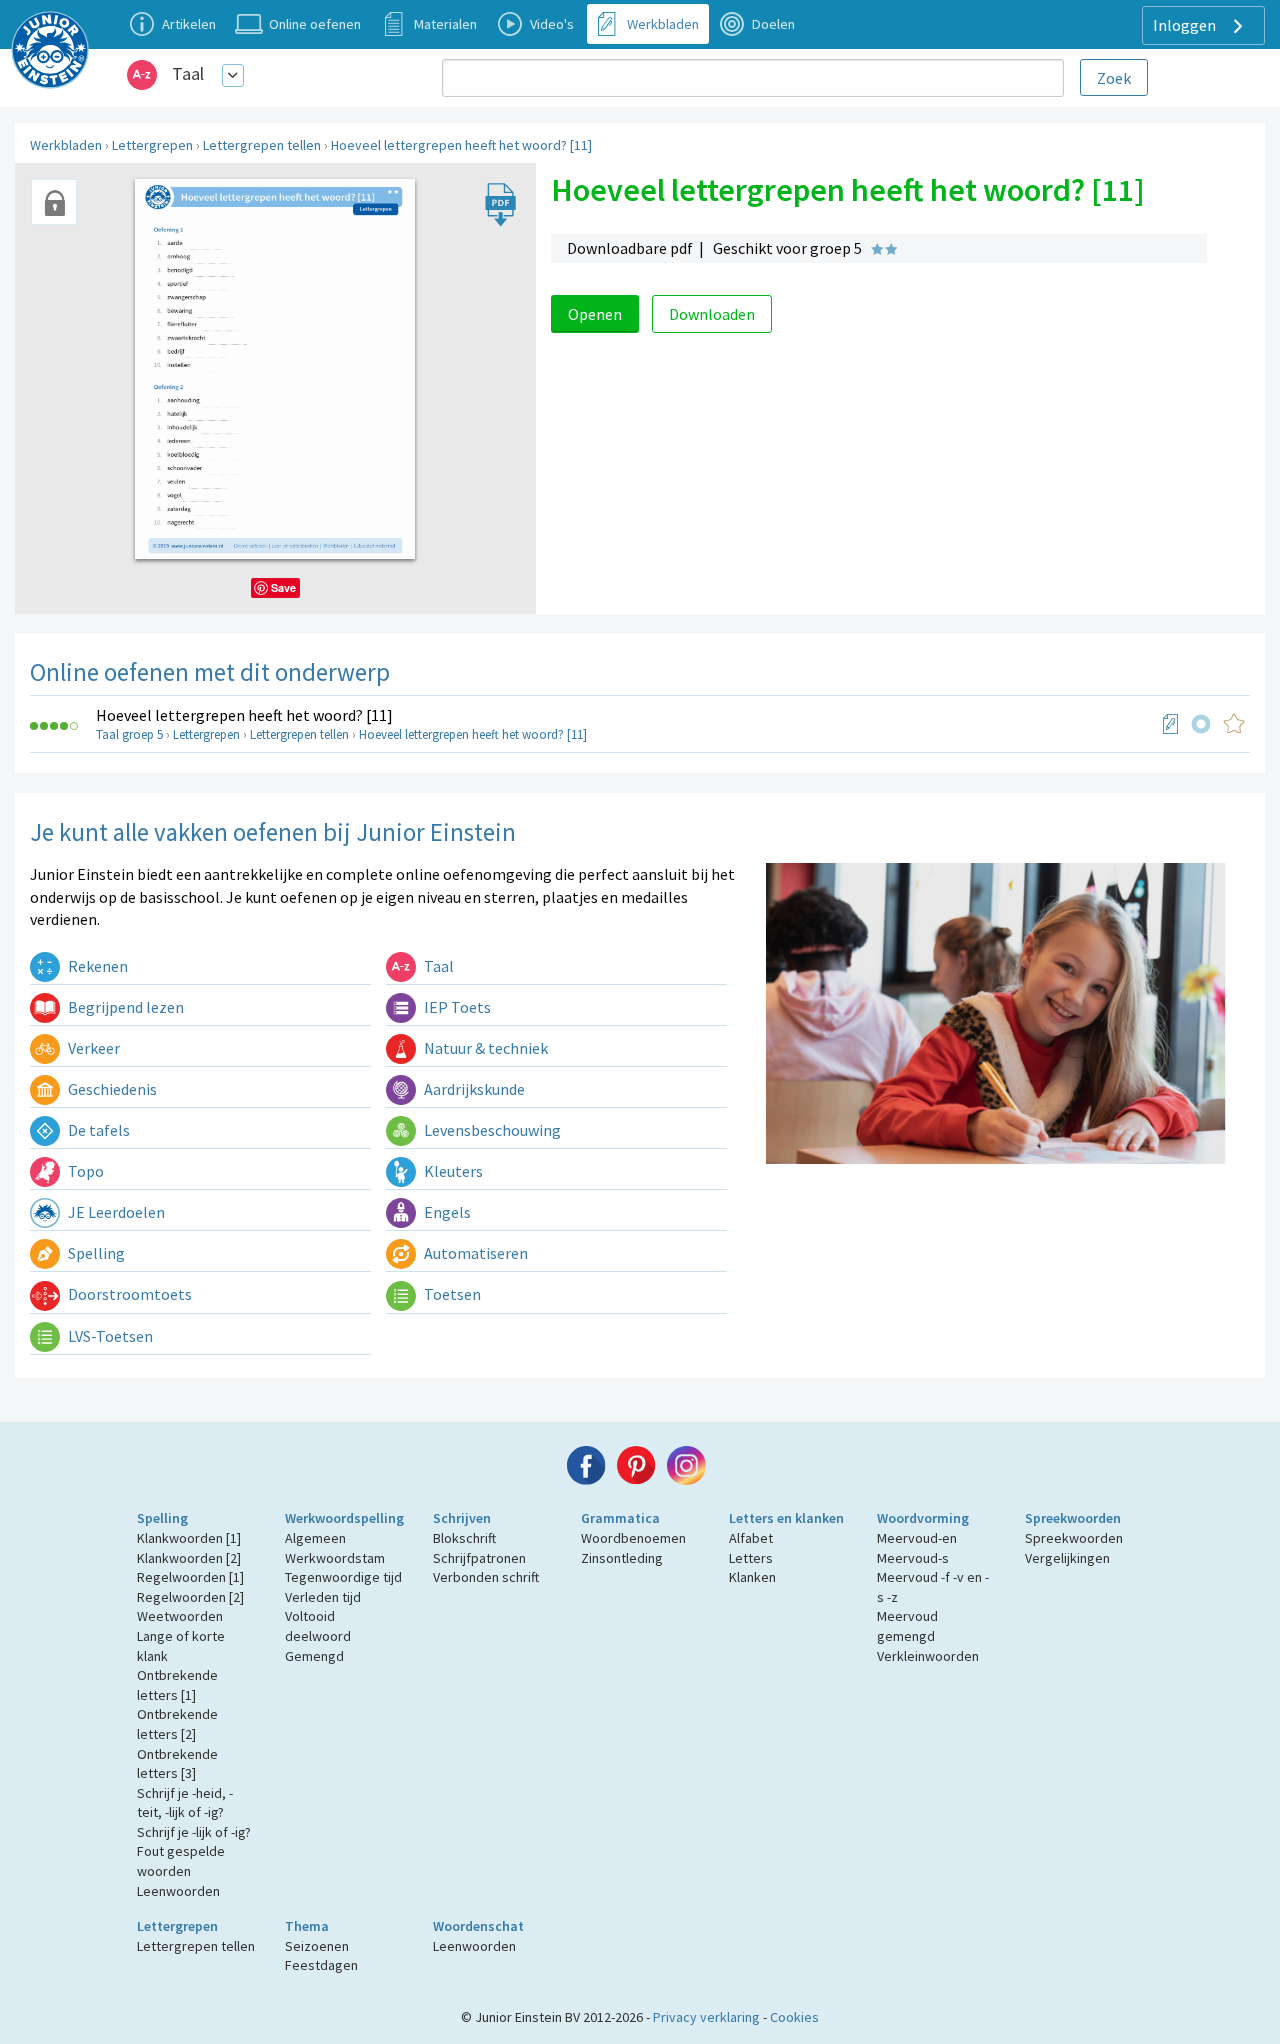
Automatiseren (474, 1253)
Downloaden (712, 314)
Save (283, 587)
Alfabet (751, 1538)
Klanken (752, 1577)
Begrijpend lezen (124, 1007)
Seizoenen (317, 1946)
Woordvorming (923, 1518)
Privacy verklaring (706, 2017)
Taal (188, 73)
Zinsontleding (622, 1558)
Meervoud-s (913, 1558)
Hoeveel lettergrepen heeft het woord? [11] (461, 145)
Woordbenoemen (633, 1538)
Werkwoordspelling (344, 1518)
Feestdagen (321, 1965)
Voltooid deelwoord (318, 1626)
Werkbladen (66, 145)
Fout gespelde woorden (181, 1861)
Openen (595, 314)
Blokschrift (464, 1538)
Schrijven (462, 1518)
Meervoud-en (917, 1538)
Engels (446, 1212)
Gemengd (314, 1656)
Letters (751, 1558)
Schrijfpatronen (479, 1558)
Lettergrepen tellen (262, 145)
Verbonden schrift (486, 1577)
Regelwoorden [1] (190, 1577)
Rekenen (96, 966)
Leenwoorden (178, 1891)
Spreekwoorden (1073, 1518)
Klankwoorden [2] (189, 1558)
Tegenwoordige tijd (343, 1577)
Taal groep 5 (129, 734)
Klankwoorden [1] (189, 1538)
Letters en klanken (786, 1518)
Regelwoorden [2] (190, 1597)
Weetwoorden (180, 1616)
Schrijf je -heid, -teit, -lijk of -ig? (185, 1803)
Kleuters (452, 1171)
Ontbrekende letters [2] (177, 1724)
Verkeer (92, 1048)
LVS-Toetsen (109, 1336)
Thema (307, 1926)
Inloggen (1186, 25)
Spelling (95, 1253)
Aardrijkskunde (473, 1089)
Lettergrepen (152, 145)
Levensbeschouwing (491, 1130)
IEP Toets (456, 1007)
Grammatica (620, 1518)
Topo (84, 1171)
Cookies (794, 2017)
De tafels (97, 1130)
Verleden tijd (323, 1597)
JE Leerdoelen (115, 1212)
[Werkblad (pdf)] (1171, 724)
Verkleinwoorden (928, 1656)
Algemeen (315, 1538)
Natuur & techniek (484, 1048)
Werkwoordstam (335, 1558)
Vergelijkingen (1067, 1558)
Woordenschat (478, 1926)
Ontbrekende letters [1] (177, 1685)
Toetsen (451, 1294)
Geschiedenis (111, 1089)
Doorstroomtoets (128, 1294)
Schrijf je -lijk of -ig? (194, 1832)
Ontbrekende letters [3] (177, 1764)
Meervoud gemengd (907, 1626)
